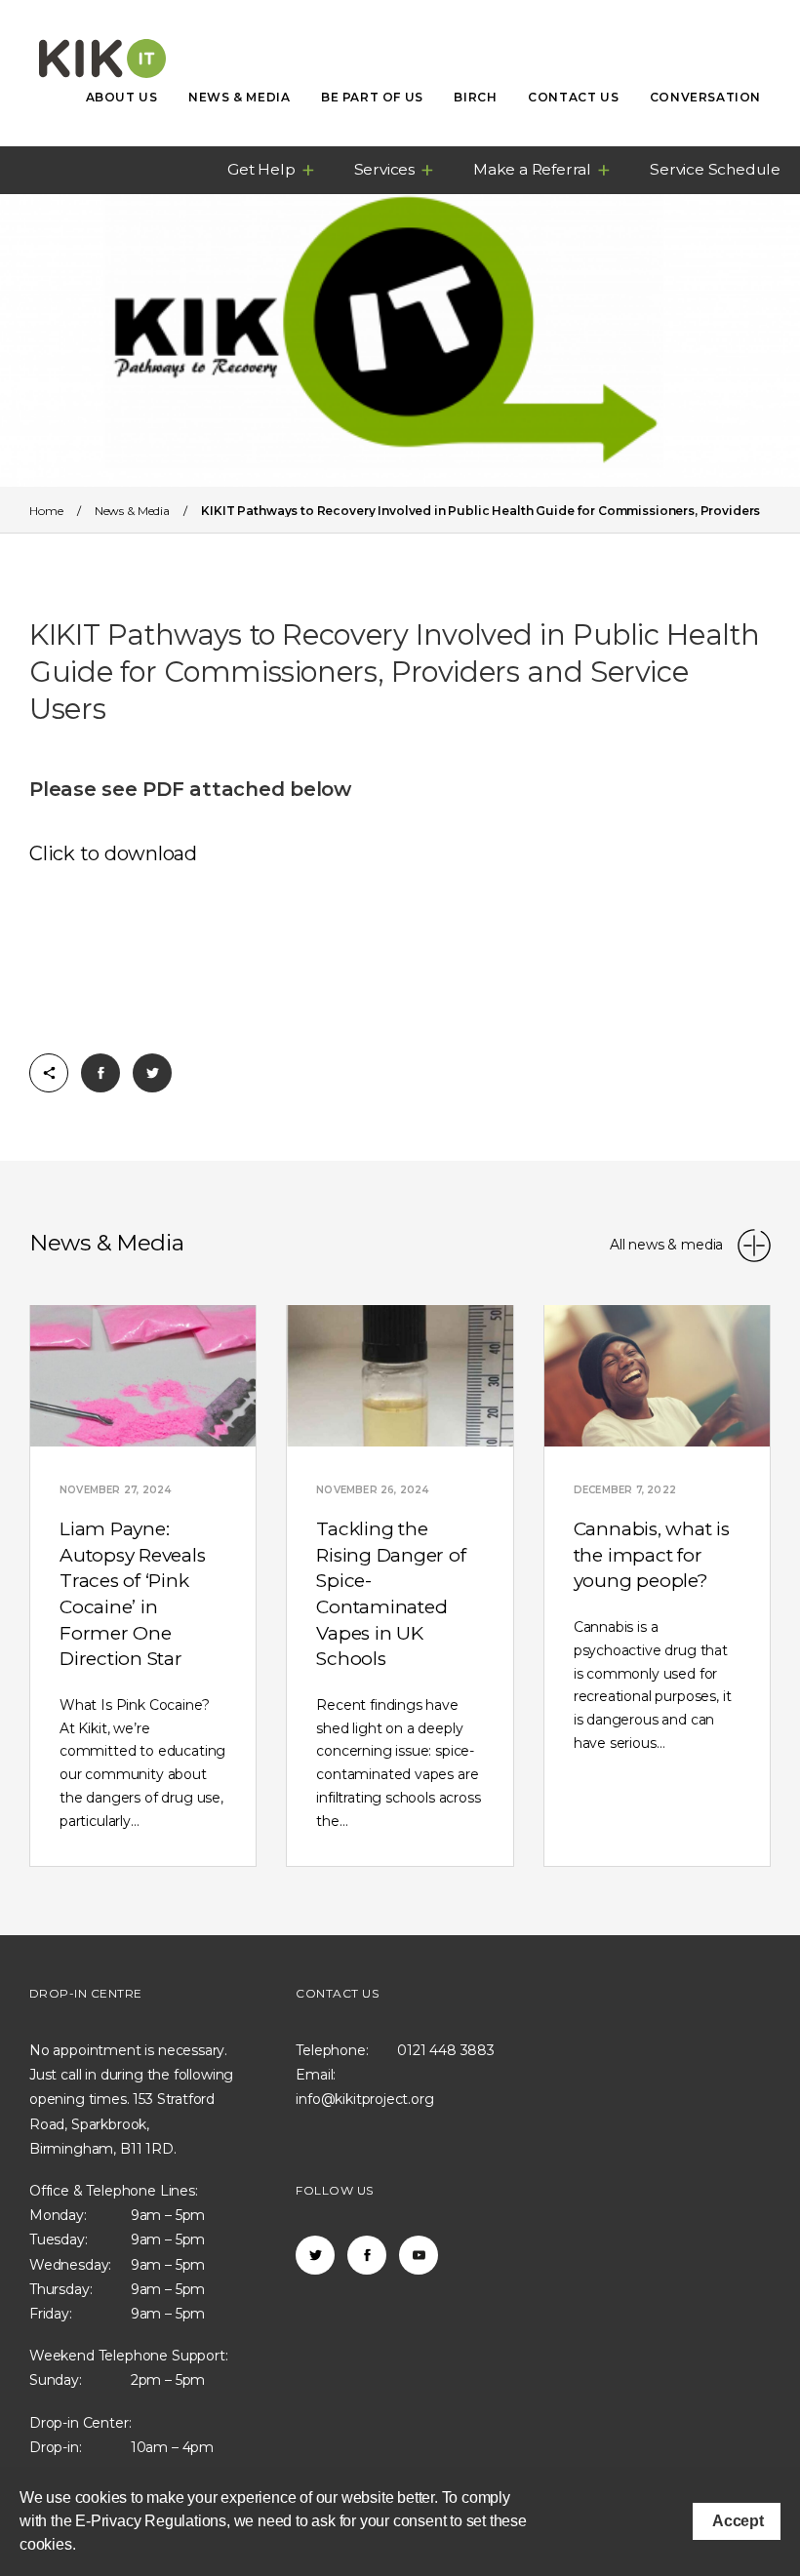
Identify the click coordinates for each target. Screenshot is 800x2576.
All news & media (668, 1245)
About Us (122, 97)
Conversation (705, 97)
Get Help (261, 169)
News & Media (239, 97)
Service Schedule (715, 169)
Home (46, 511)
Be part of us (372, 97)
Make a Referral (532, 169)
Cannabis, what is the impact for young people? (652, 1555)
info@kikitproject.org (364, 2099)
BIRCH (475, 97)
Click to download (113, 853)
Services (384, 169)
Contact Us (573, 97)
